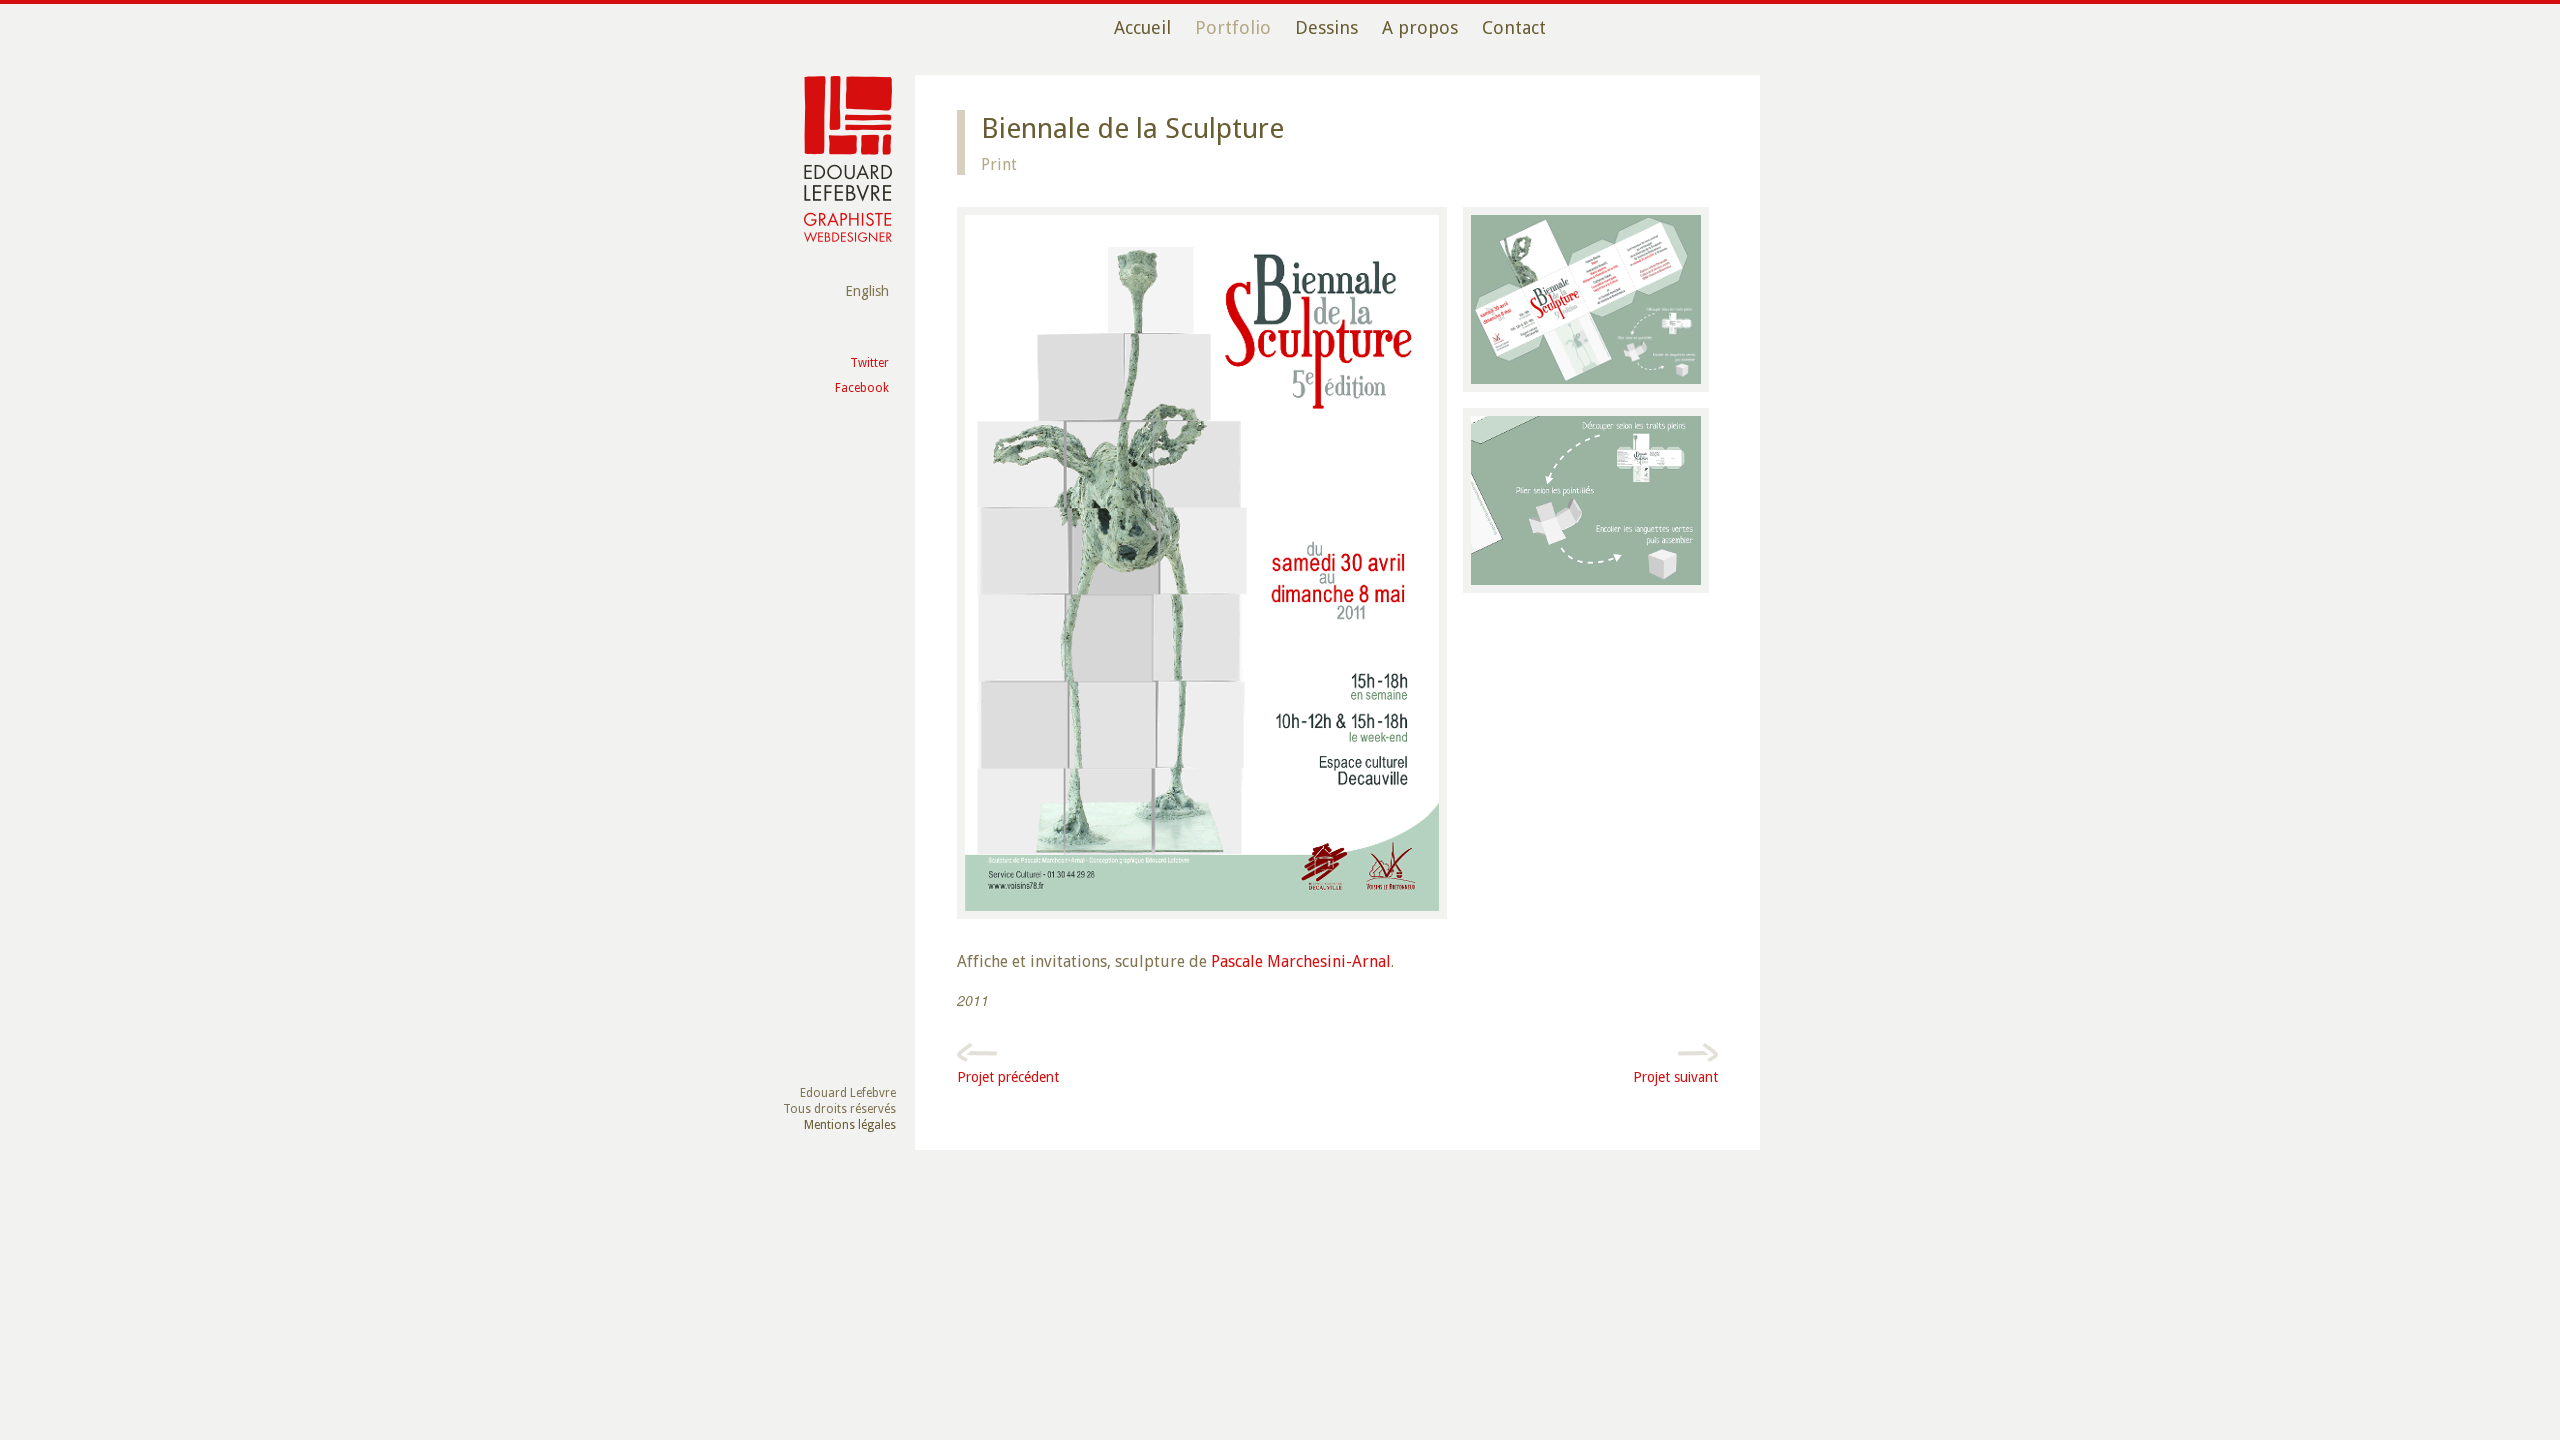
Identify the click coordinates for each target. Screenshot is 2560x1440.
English (867, 291)
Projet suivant (1675, 1077)
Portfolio (1233, 27)
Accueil (1142, 27)
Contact (1514, 27)
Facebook (862, 388)
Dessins (1326, 27)
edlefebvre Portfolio (848, 159)
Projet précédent (1008, 1077)
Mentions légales (850, 1125)
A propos (1420, 27)
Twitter (869, 363)
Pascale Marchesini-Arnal (1301, 961)
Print (999, 164)
